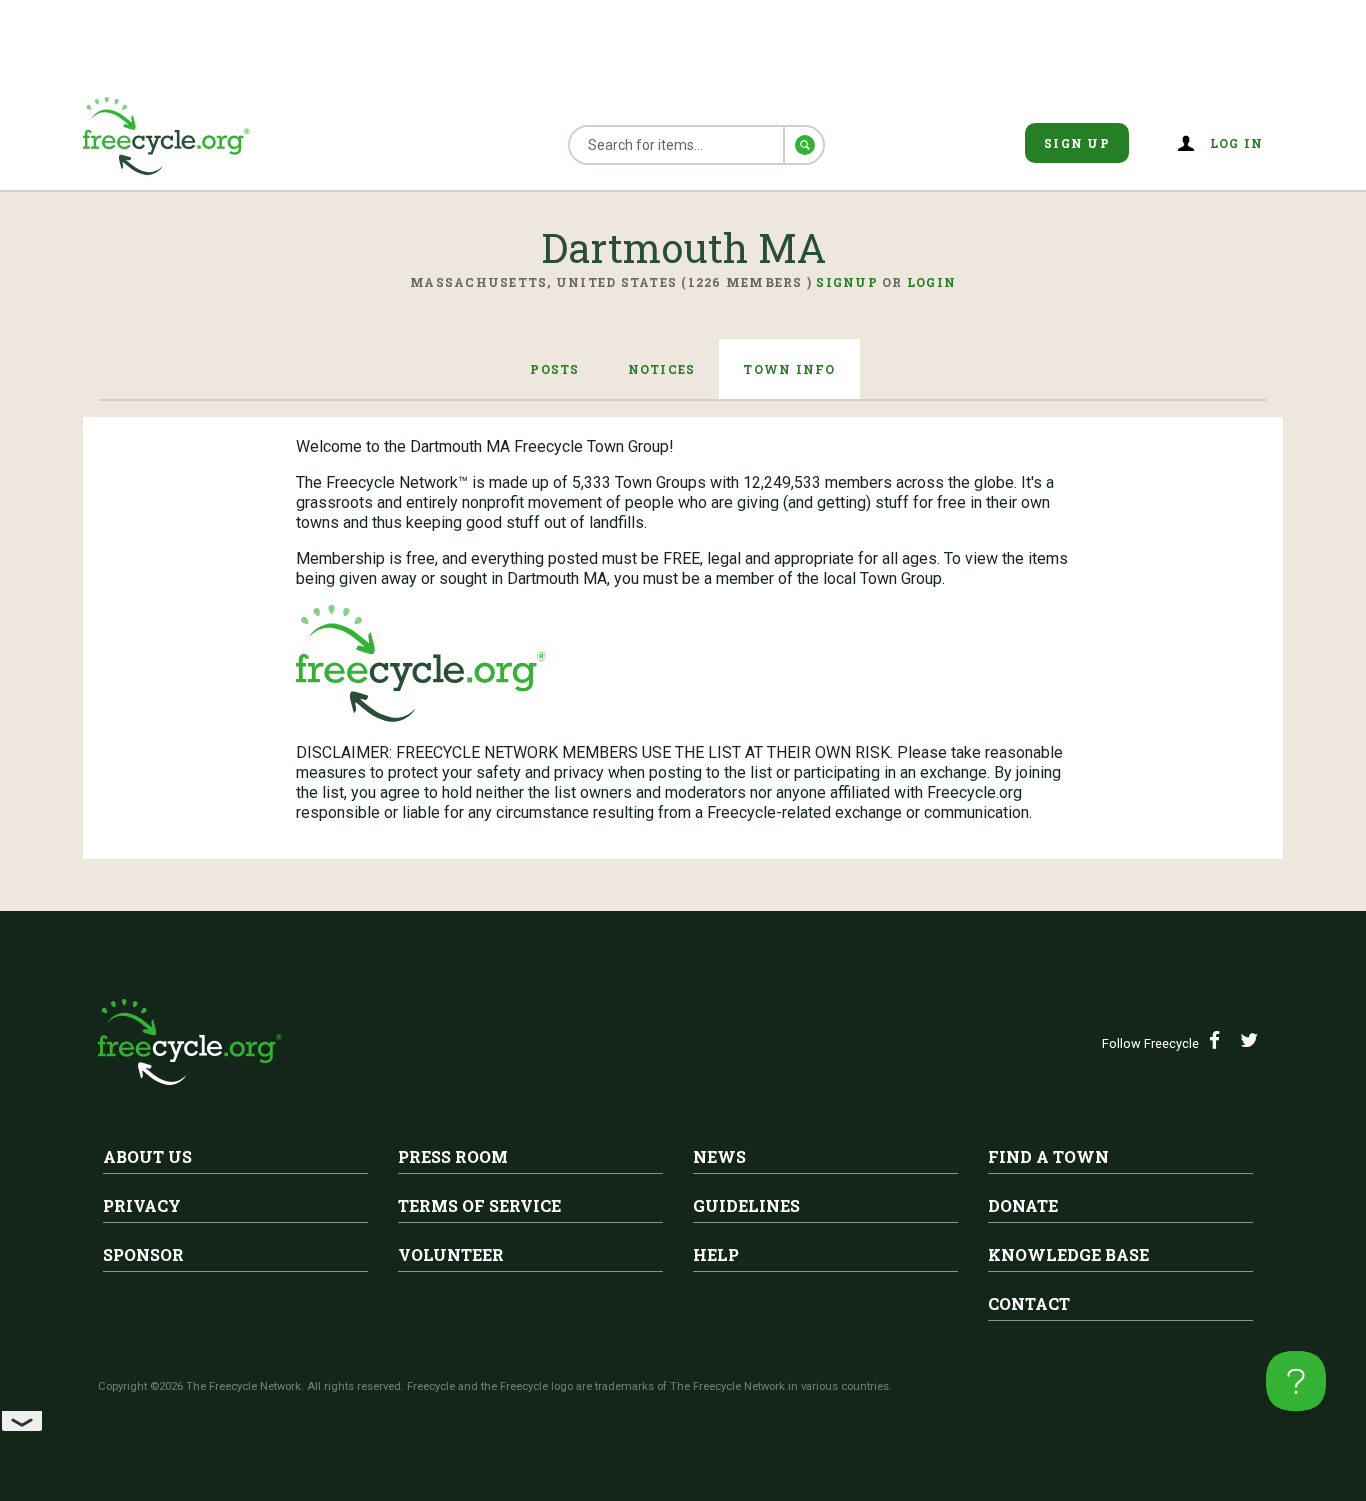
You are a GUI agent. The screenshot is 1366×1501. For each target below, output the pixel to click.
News (719, 1156)
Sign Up (1077, 143)
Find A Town (1048, 1156)
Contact (1029, 1303)
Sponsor (143, 1254)
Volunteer (451, 1254)
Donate (1023, 1205)
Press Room (453, 1156)
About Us (147, 1156)
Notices (662, 369)
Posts (554, 369)
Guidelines (746, 1205)
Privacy (142, 1205)
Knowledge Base (1068, 1254)
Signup (847, 282)
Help (716, 1254)
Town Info (789, 369)
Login (931, 282)
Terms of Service (479, 1205)
